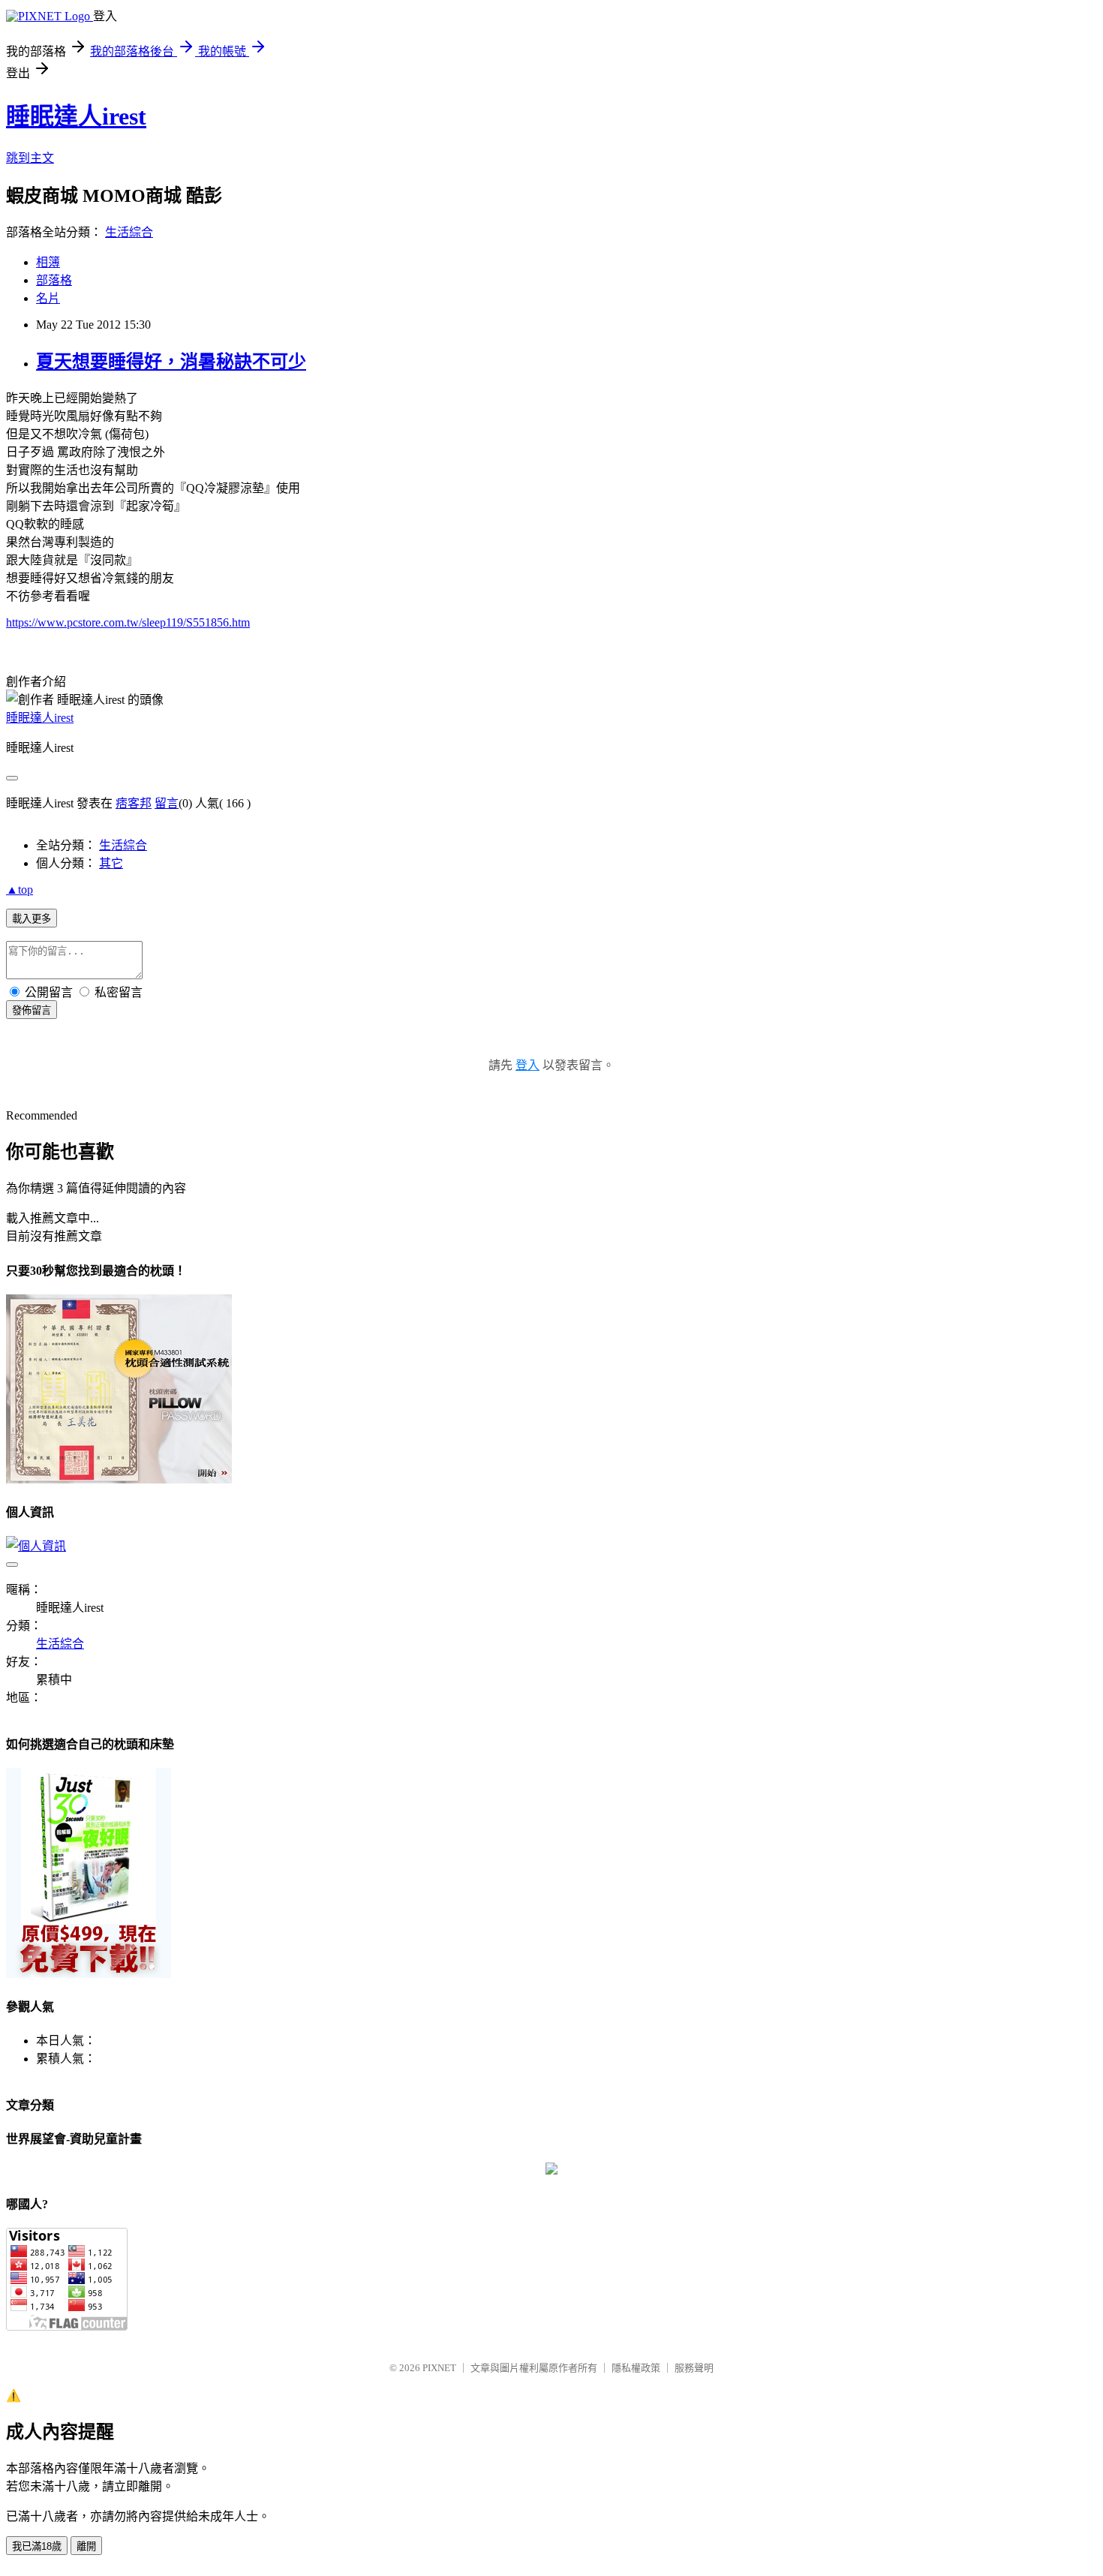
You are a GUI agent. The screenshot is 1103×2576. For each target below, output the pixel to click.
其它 (111, 863)
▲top (20, 890)
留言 (167, 803)
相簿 (48, 262)
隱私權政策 (636, 2368)
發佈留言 (32, 1010)
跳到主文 (30, 158)
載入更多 (32, 919)
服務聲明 (694, 2368)
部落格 (54, 280)
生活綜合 (129, 232)
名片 (48, 298)
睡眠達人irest (76, 116)
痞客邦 (134, 803)
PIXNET (439, 2368)
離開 (86, 2546)
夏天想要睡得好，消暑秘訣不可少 (171, 362)
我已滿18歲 (37, 2546)
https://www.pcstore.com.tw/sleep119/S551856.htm (128, 622)
